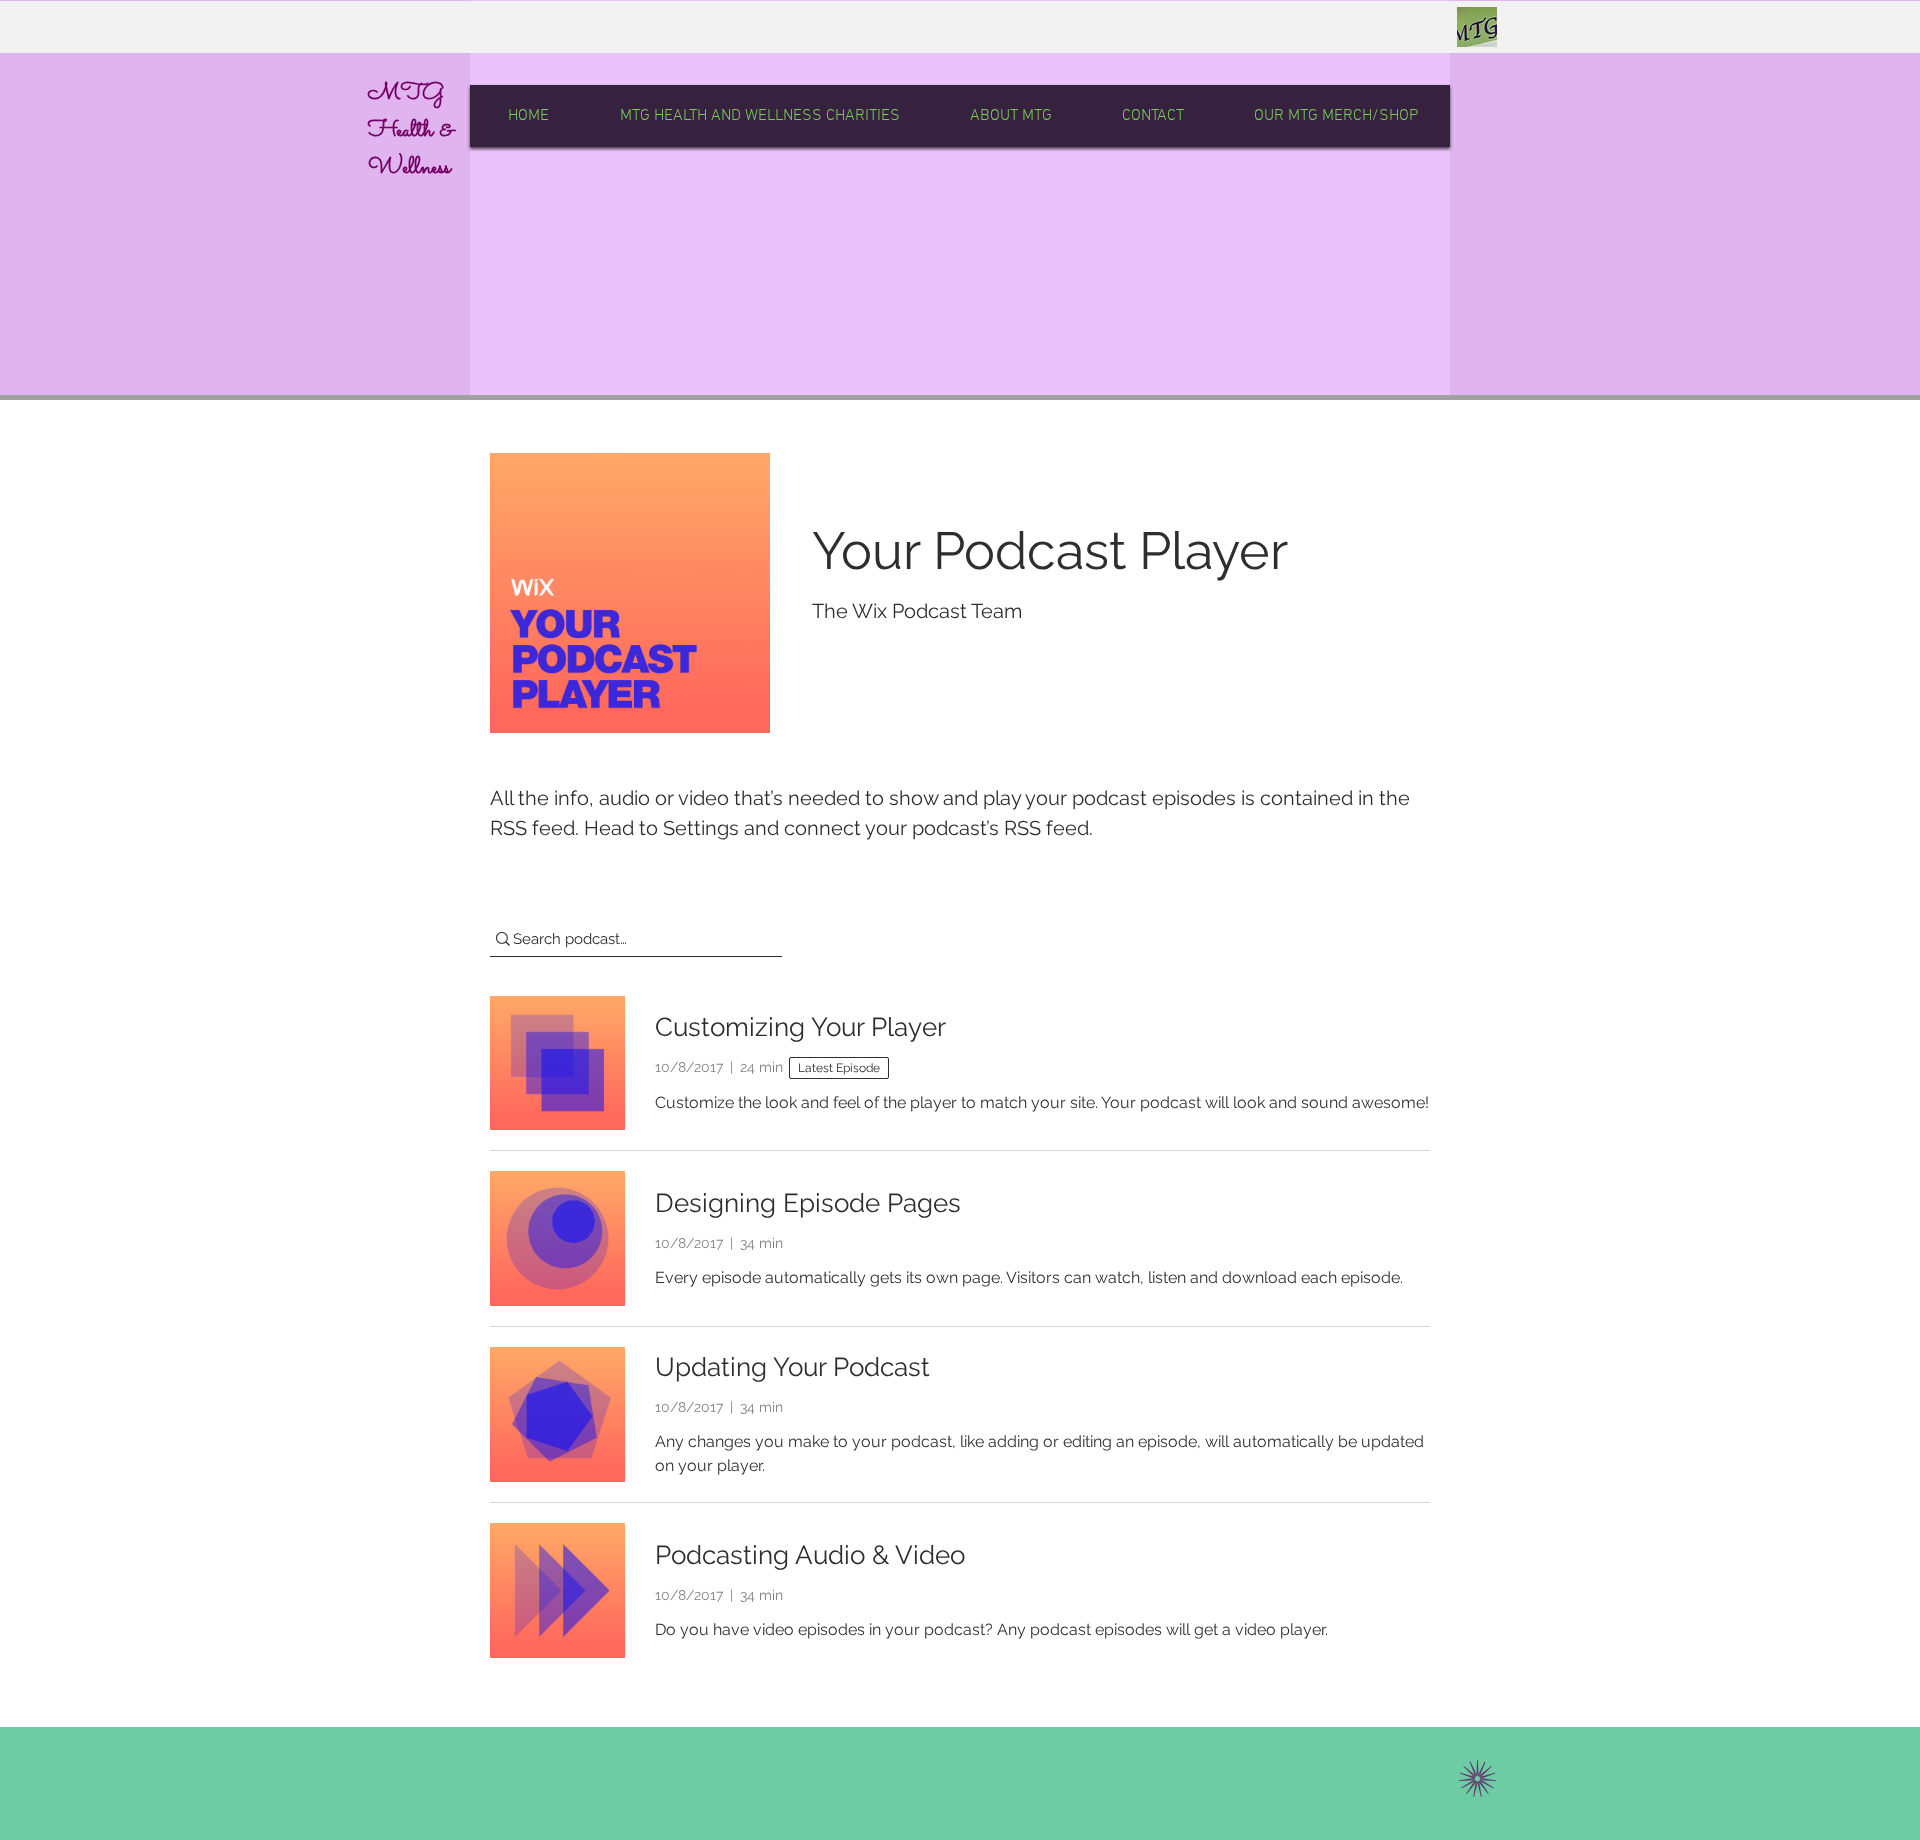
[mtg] (1477, 27)
